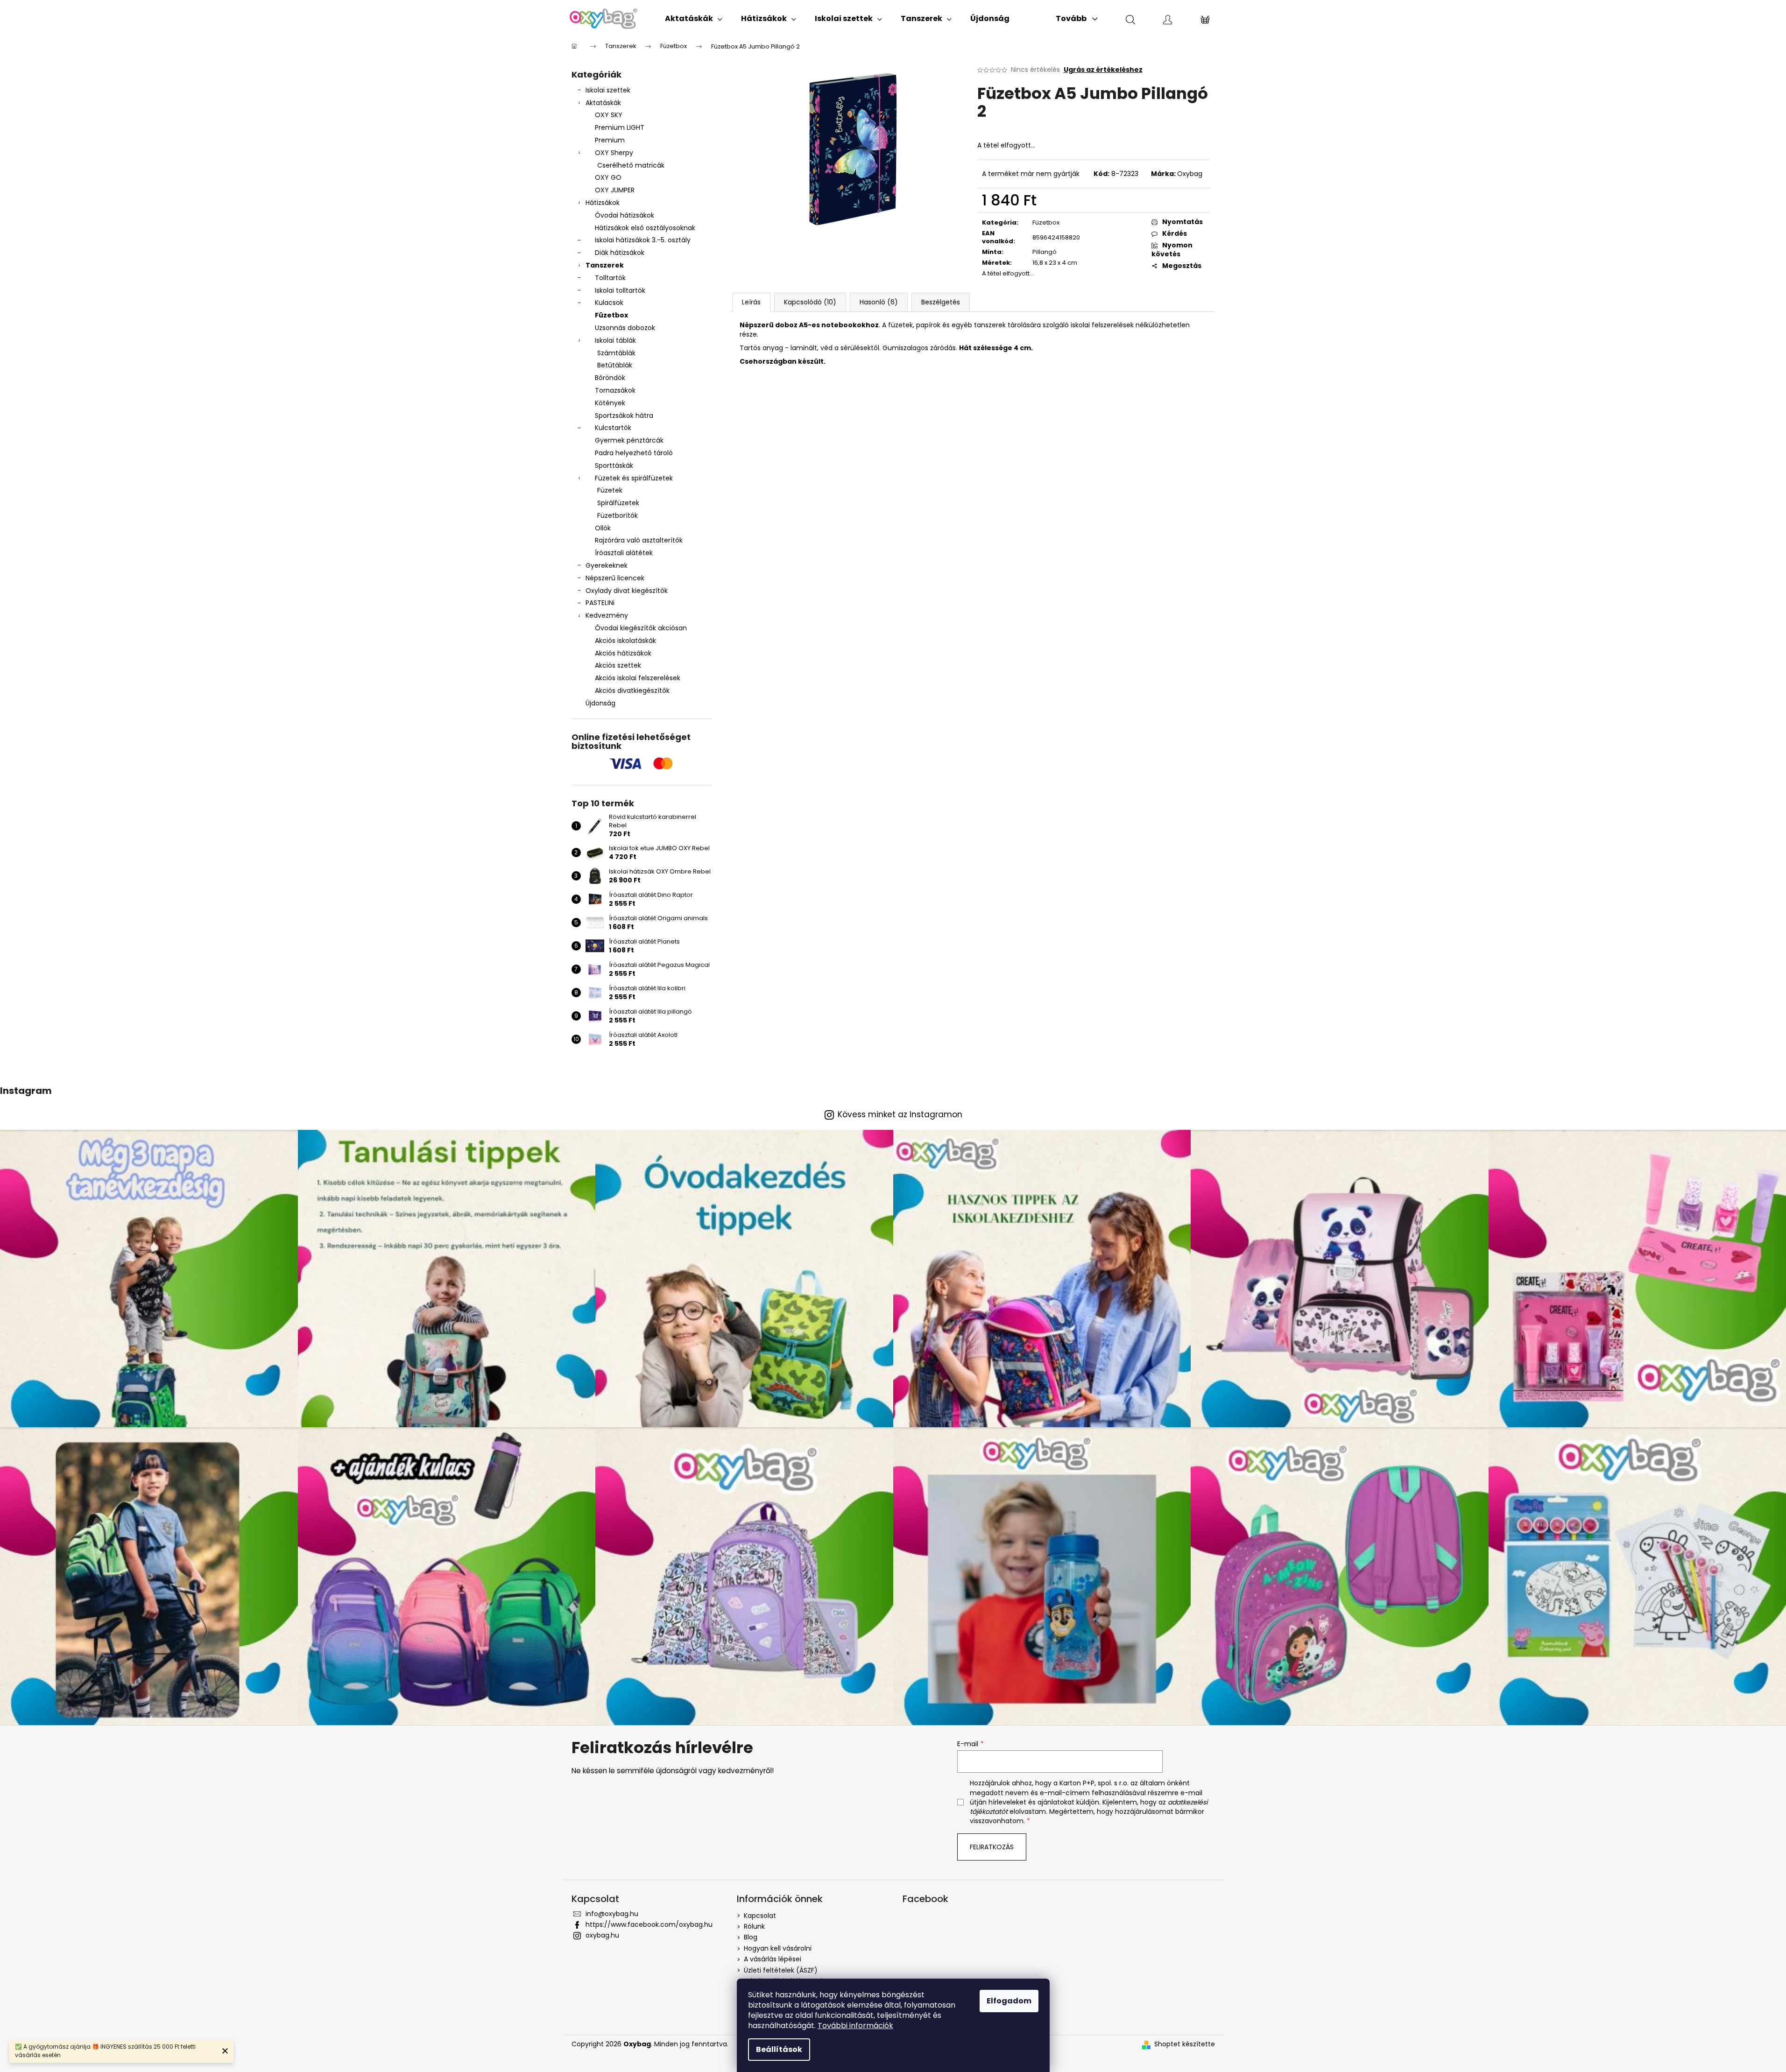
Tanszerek (605, 265)
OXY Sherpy (614, 153)
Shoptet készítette (1185, 2044)
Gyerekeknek (607, 565)
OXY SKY (609, 115)
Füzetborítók (618, 515)
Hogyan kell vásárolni (778, 1948)
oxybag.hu (602, 1935)
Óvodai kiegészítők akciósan (641, 628)
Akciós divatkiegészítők (632, 691)
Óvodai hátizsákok (625, 215)
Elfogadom (1009, 2001)
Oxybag (1190, 174)
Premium (610, 140)
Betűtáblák (615, 365)
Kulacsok (609, 303)
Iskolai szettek (608, 90)
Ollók (603, 528)
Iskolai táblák (615, 340)
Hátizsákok (603, 203)
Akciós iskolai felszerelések (638, 678)
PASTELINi (600, 603)
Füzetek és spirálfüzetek (634, 478)
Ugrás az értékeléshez (1103, 70)
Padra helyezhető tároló (634, 453)
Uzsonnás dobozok (625, 328)
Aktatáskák (603, 103)
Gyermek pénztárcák (629, 440)
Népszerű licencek (615, 578)
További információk (855, 2026)
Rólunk (754, 1926)
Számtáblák (616, 353)
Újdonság (600, 703)
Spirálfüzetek (618, 503)
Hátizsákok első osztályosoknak (645, 228)
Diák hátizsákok (620, 253)
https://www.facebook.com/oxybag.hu (649, 1924)
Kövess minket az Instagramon (900, 1115)
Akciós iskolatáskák (625, 641)
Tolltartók (610, 278)
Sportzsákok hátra (624, 416)
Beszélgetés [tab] (941, 302)
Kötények (610, 403)
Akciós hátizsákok (623, 653)
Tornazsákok (615, 390)
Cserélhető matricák (631, 165)
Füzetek (610, 490)
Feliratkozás (992, 1847)
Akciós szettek (618, 665)
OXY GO (608, 177)
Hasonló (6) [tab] (879, 302)
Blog (751, 1937)
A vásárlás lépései (773, 1959)
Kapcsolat (760, 1916)
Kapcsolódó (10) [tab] (810, 302)
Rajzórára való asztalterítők (639, 540)
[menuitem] (694, 19)
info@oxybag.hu (612, 1914)
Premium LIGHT (620, 127)
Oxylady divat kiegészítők (627, 591)
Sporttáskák (614, 465)
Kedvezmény (607, 615)
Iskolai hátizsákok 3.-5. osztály (643, 240)
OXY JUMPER (615, 190)
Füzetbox (611, 315)
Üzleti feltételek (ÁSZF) (781, 1970)
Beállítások (779, 2049)
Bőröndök (610, 378)
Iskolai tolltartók (620, 290)
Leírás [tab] (751, 302)
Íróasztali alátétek (624, 553)
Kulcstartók (613, 428)
